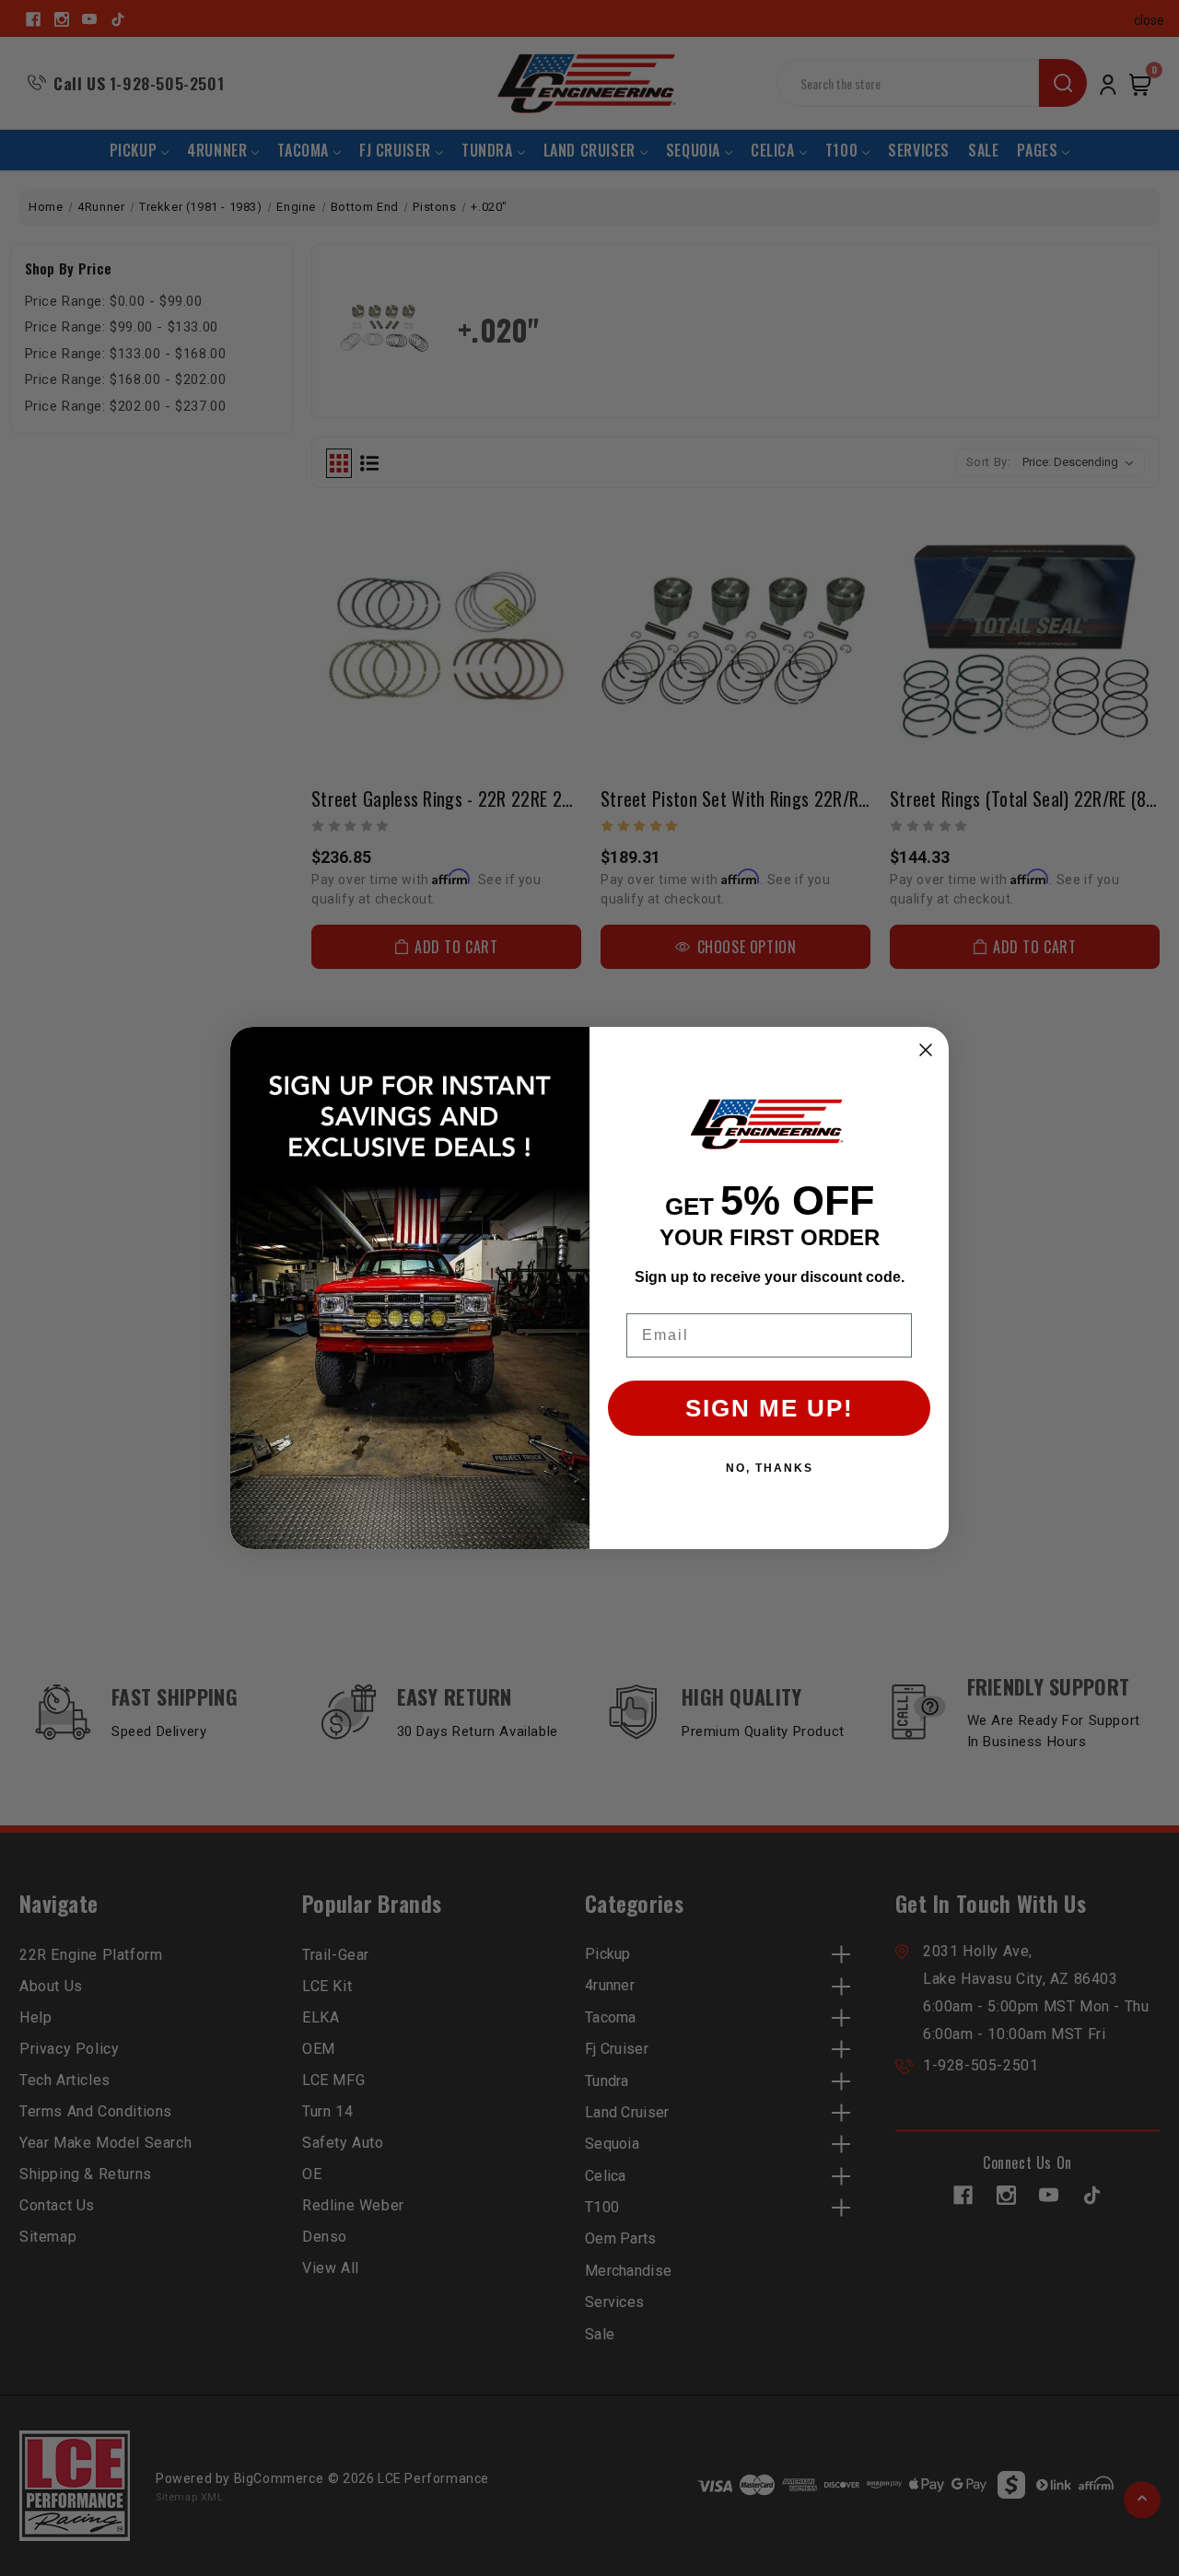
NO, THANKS (770, 1468)
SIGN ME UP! (770, 1408)
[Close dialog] (926, 1050)
